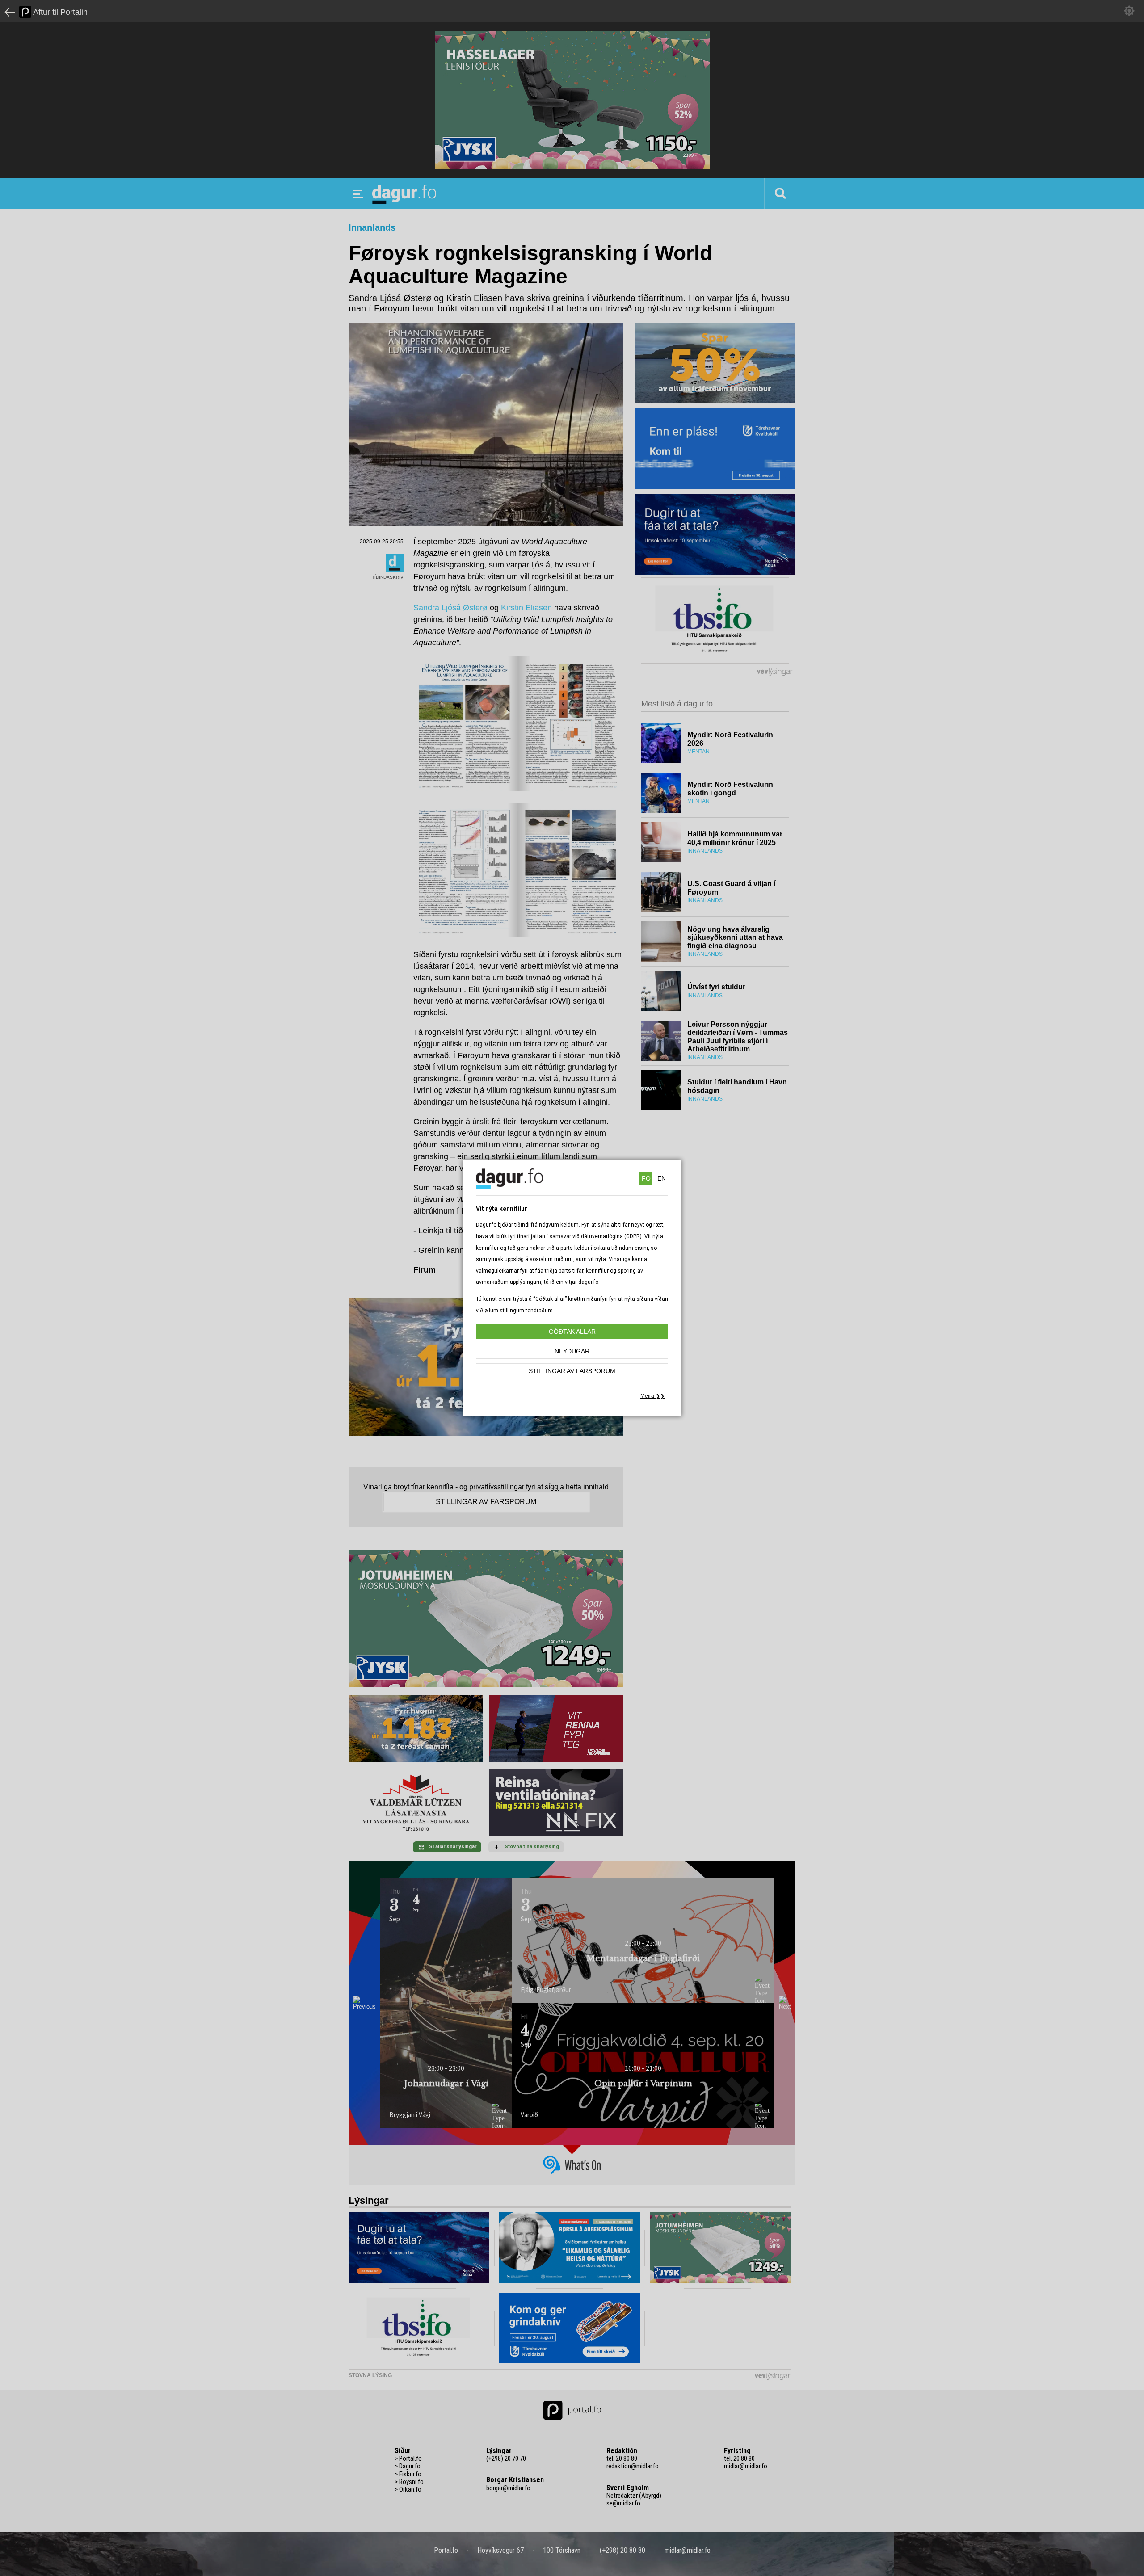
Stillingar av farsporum (572, 1371)
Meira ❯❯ (652, 1396)
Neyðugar (572, 1351)
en (662, 1178)
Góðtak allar (572, 1332)
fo (646, 1178)
